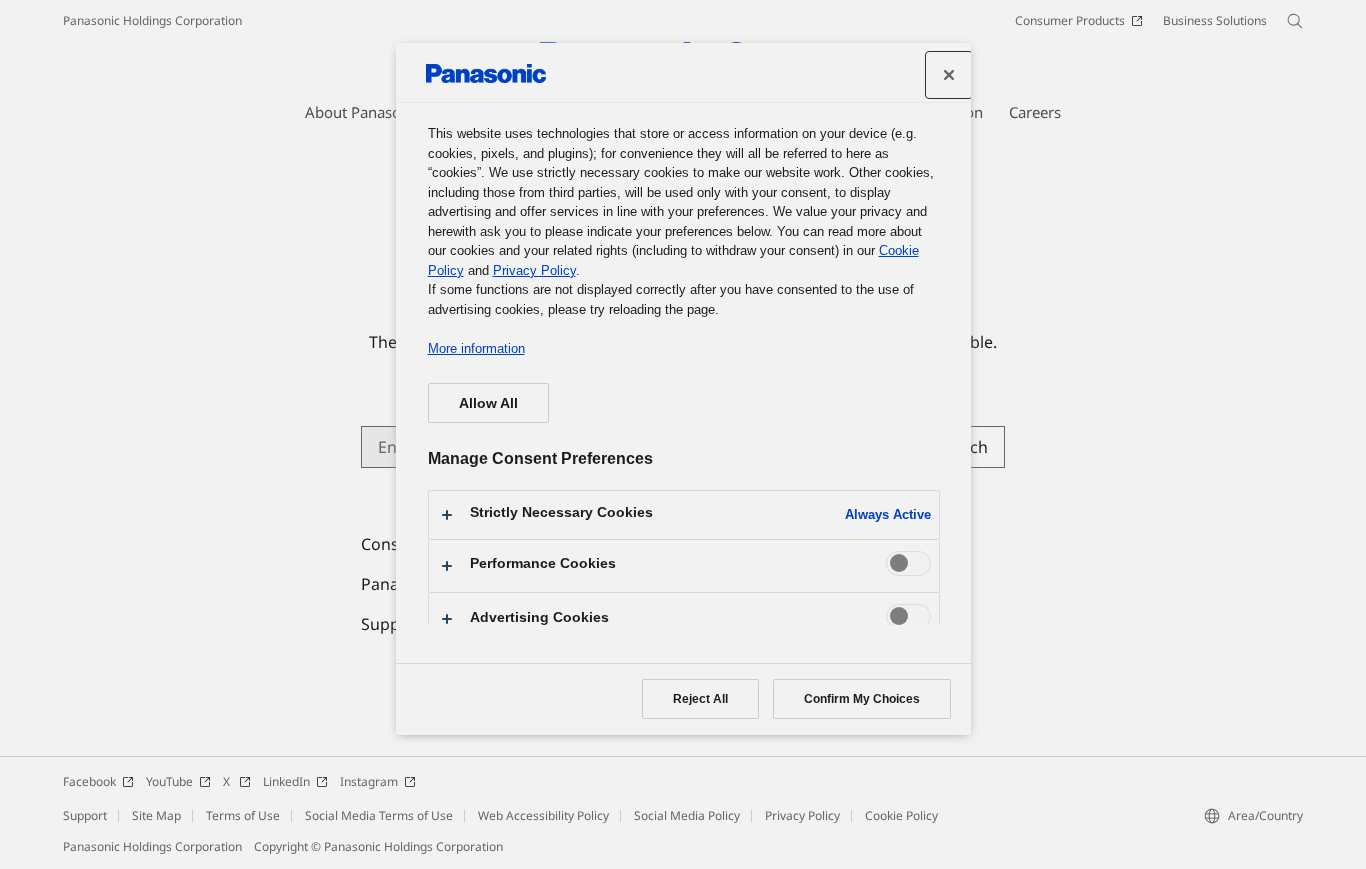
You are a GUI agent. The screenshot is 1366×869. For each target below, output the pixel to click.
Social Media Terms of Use (379, 815)
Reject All (700, 699)
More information (476, 348)
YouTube (169, 781)
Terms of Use (243, 815)
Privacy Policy (802, 815)
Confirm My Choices (862, 699)
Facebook (89, 781)
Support (85, 815)
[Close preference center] (949, 75)
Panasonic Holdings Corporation (152, 20)
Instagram (369, 781)
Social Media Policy (687, 815)
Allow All (488, 403)
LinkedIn (286, 781)
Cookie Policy (901, 815)
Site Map (156, 815)
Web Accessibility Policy (543, 815)
